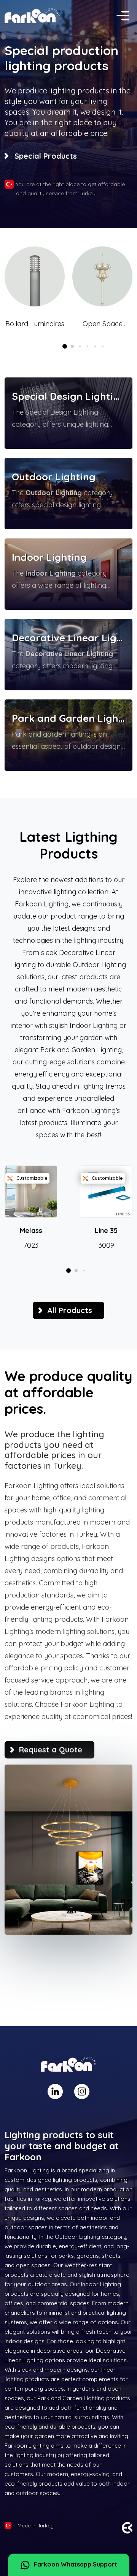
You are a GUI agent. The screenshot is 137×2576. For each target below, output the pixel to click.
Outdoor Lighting (54, 477)
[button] (65, 346)
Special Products (46, 156)
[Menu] (123, 16)
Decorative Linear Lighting (68, 638)
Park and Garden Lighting (68, 718)
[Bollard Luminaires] (35, 276)
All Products (70, 1310)
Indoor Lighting (49, 557)
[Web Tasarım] (127, 2527)
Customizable (32, 1178)
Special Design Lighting (68, 396)
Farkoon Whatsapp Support (76, 2564)
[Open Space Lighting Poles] (102, 276)
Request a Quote (51, 1750)
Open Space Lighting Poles (102, 324)
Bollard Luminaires (35, 324)
